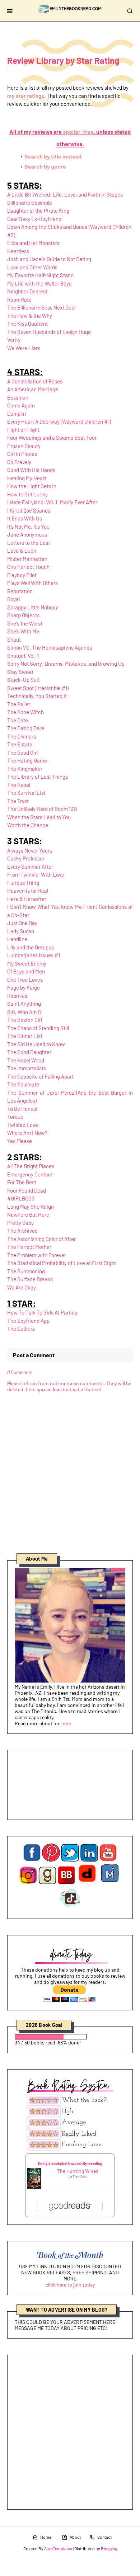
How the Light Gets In (32, 486)
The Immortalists (27, 1068)
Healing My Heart (27, 478)
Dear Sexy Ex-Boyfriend (34, 219)
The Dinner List (25, 1036)
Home (46, 2537)
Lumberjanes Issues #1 (34, 955)
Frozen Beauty (24, 446)
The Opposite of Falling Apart (40, 1076)
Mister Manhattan (27, 559)
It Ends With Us (25, 518)
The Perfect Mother (29, 1247)
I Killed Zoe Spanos (29, 510)
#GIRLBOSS (21, 1198)
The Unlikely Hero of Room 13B (42, 809)
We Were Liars (24, 348)
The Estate (20, 744)
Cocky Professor (26, 858)
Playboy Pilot (22, 575)
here (66, 1723)
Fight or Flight (23, 430)
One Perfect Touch (28, 567)
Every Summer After (30, 867)
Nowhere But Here (28, 1214)
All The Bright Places (31, 1166)
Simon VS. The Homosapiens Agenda (50, 647)
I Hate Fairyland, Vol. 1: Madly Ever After (52, 502)
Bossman (18, 397)
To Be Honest (22, 1109)
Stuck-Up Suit (24, 680)
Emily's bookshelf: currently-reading (70, 2163)
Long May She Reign (31, 1207)
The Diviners (22, 736)
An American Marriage (33, 389)
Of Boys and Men (26, 971)
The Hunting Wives (78, 2171)
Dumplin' (17, 414)
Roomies (17, 996)
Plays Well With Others (32, 583)
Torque (15, 1117)
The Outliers (21, 1329)
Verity (14, 340)
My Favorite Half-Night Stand (40, 275)
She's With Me (23, 631)
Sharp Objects (23, 615)
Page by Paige (24, 987)
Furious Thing (23, 883)
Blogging (109, 2548)
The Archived (22, 1231)
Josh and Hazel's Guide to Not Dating (49, 259)
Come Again (21, 405)
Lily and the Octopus (31, 947)
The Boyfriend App (28, 1321)
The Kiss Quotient (27, 324)
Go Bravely (19, 462)
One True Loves (25, 980)
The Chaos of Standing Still (38, 1028)
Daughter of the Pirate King (38, 211)
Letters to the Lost (29, 543)
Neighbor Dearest (27, 291)
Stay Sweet (20, 672)
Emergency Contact (30, 1174)
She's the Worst (25, 623)
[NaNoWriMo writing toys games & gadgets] (70, 2037)
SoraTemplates (58, 2548)
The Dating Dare (26, 728)
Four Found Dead (27, 1190)
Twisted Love (23, 1125)
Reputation (20, 591)
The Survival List (26, 793)
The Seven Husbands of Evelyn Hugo (49, 332)
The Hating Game (27, 760)
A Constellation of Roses (35, 381)
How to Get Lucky (27, 494)
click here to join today (70, 2285)
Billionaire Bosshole (30, 203)
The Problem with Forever (37, 1255)
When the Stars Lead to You (39, 817)
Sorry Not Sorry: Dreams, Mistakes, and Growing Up (66, 664)
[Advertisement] (70, 2432)
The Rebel (19, 785)
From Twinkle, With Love (36, 874)
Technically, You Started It (37, 696)
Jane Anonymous (27, 534)
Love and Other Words (32, 267)
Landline (17, 939)
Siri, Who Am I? (24, 1012)
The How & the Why (30, 316)
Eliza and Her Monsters (33, 243)
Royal (13, 599)
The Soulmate (23, 1084)
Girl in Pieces (22, 454)
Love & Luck (22, 551)
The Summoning (26, 1271)
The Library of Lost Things (38, 777)
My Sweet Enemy (27, 963)
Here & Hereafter (27, 899)
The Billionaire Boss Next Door (42, 307)
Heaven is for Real (28, 891)
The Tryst (18, 801)
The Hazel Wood (26, 1060)
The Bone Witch (25, 712)
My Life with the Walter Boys (39, 283)
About (75, 2537)
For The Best (22, 1182)
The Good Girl (22, 752)
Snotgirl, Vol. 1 (23, 656)
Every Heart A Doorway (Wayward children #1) (59, 421)
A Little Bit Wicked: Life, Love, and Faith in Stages (65, 194)
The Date (18, 720)
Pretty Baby (20, 1223)
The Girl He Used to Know (36, 1044)
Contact (104, 2537)
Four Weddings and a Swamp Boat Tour (52, 438)
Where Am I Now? (27, 1133)
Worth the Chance (28, 825)
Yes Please (20, 1141)
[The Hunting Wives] (34, 2187)
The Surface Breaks (30, 1279)
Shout (14, 640)
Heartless (18, 251)
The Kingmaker (25, 769)
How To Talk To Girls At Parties (42, 1312)
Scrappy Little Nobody (33, 607)
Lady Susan (21, 931)
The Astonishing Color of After (41, 1239)
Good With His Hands (31, 470)
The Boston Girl (25, 1020)
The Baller (19, 704)
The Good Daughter (29, 1052)
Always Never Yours (30, 850)
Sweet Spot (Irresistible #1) (38, 688)
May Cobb (80, 2176)
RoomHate (19, 299)
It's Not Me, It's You (28, 527)
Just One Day (22, 923)
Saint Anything (24, 1004)
